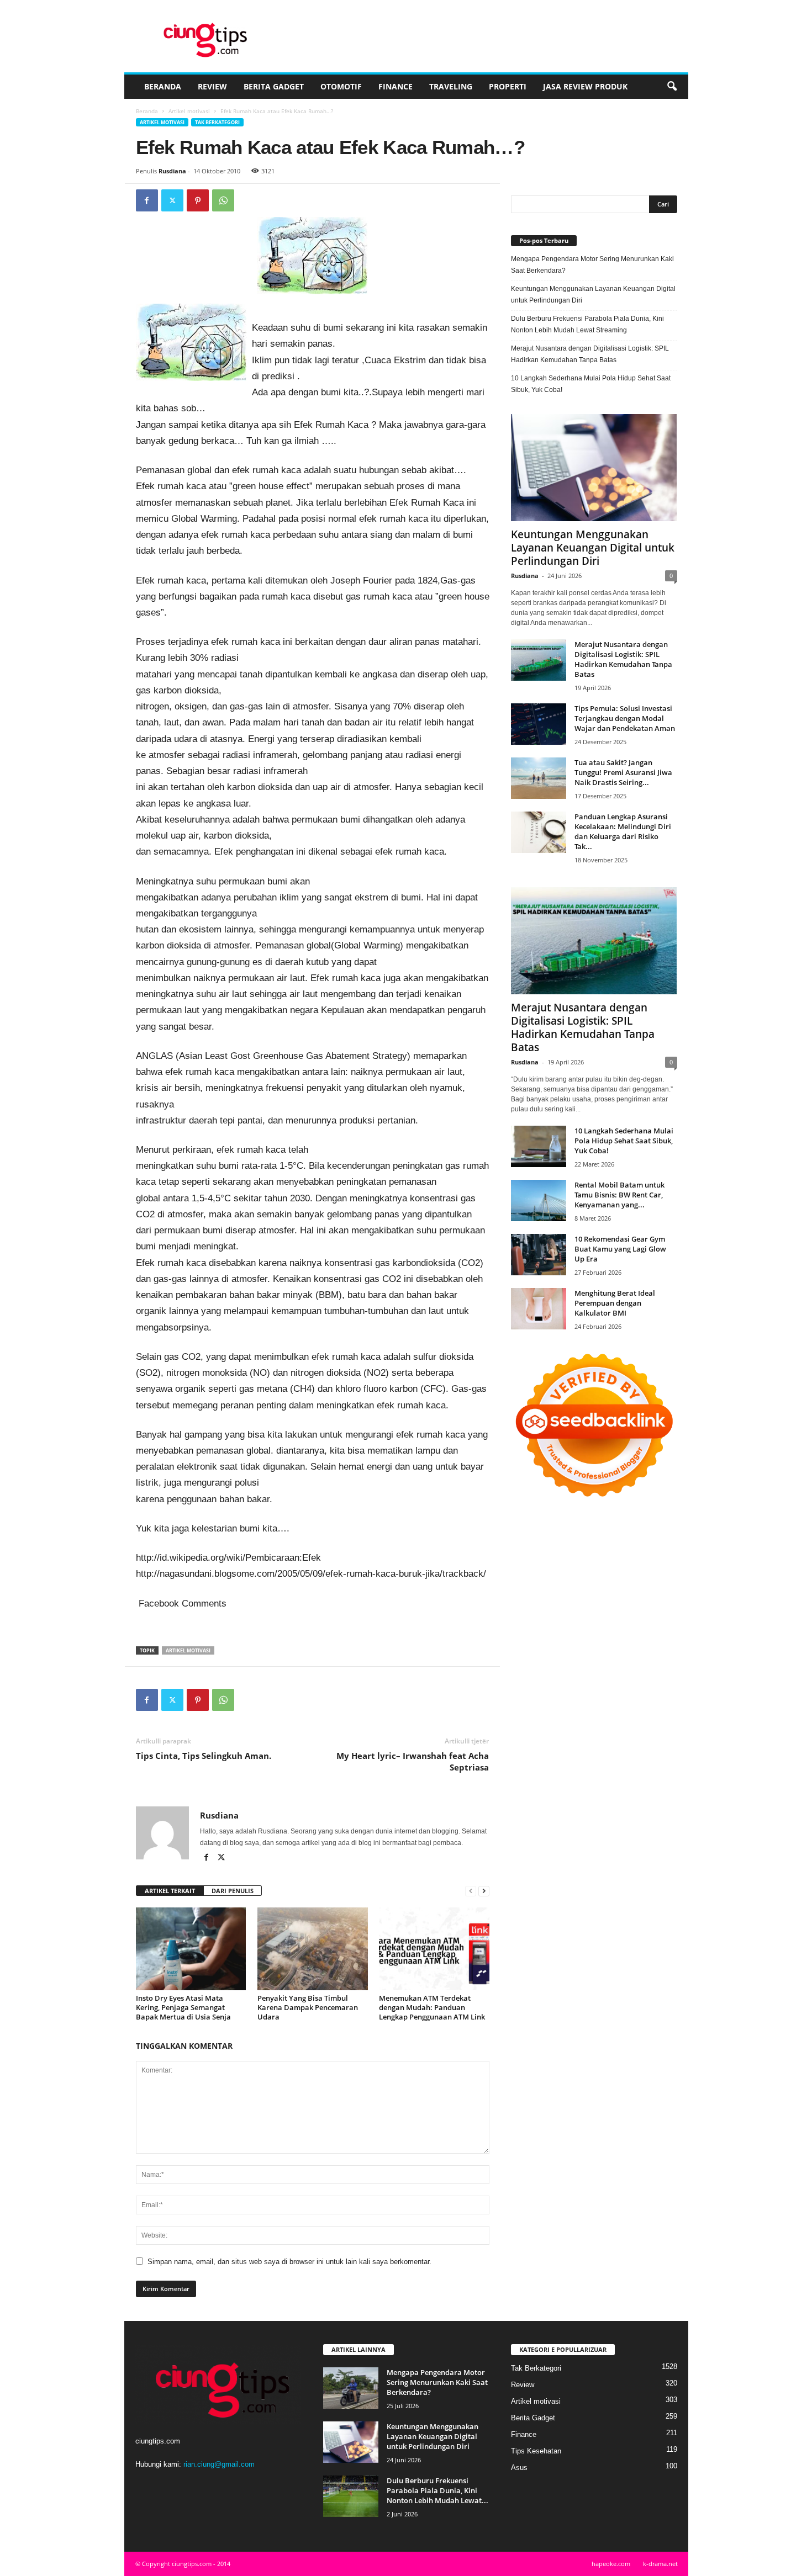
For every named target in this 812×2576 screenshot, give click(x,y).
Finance (396, 86)
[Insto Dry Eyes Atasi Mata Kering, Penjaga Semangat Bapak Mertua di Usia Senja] (191, 1949)
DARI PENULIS (233, 1891)
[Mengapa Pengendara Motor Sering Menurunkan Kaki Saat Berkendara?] (351, 2388)
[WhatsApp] (223, 200)
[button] (672, 87)
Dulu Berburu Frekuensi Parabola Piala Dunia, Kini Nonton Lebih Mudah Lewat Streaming (587, 324)
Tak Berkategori (217, 122)
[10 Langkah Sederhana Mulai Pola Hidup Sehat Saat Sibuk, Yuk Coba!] (539, 1146)
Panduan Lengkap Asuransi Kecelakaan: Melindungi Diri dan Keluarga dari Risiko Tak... (623, 831)
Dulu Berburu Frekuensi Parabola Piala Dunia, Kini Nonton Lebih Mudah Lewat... (437, 2490)
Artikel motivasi (189, 111)
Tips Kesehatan (536, 2451)
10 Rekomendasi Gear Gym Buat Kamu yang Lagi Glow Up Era (620, 1249)
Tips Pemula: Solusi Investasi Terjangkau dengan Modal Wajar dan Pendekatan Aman (625, 718)
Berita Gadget (274, 86)
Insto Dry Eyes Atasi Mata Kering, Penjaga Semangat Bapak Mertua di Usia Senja (183, 2007)
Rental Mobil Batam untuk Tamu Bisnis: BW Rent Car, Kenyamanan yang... (619, 1195)
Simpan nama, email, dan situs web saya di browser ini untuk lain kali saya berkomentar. (289, 2262)
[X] (172, 200)
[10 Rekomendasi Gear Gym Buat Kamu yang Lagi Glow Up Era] (539, 1255)
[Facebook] (147, 200)
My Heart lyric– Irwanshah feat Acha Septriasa (413, 1761)
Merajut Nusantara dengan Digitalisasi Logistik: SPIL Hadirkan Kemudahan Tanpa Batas (590, 354)
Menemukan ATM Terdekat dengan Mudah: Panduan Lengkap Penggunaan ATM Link (432, 2007)
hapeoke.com (611, 2564)
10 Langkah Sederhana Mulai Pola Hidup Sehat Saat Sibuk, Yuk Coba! (591, 384)
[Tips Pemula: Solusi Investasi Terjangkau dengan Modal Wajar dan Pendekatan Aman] (539, 724)
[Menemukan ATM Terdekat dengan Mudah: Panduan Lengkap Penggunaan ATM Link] (434, 1949)
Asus (519, 2468)
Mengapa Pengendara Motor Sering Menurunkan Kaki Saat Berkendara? (592, 265)
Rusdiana (172, 171)
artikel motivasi (188, 1650)
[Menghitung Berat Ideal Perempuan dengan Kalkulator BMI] (539, 1309)
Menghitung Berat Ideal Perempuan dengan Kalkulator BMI (615, 1303)
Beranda (163, 86)
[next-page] (484, 1891)
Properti (508, 86)
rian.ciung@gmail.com (219, 2464)
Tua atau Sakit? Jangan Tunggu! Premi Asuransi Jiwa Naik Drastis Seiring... (623, 772)
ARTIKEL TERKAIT (170, 1891)
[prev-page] (471, 1891)
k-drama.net (660, 2564)
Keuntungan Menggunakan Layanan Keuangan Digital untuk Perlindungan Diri (593, 295)
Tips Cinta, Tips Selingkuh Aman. (204, 1756)
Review (212, 86)
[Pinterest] (198, 200)
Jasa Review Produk (585, 86)
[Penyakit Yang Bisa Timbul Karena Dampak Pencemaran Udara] (313, 1949)
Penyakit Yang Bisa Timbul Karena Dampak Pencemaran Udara (308, 2007)
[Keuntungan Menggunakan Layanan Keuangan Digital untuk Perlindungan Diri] (594, 468)
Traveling (451, 86)
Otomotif (341, 86)
